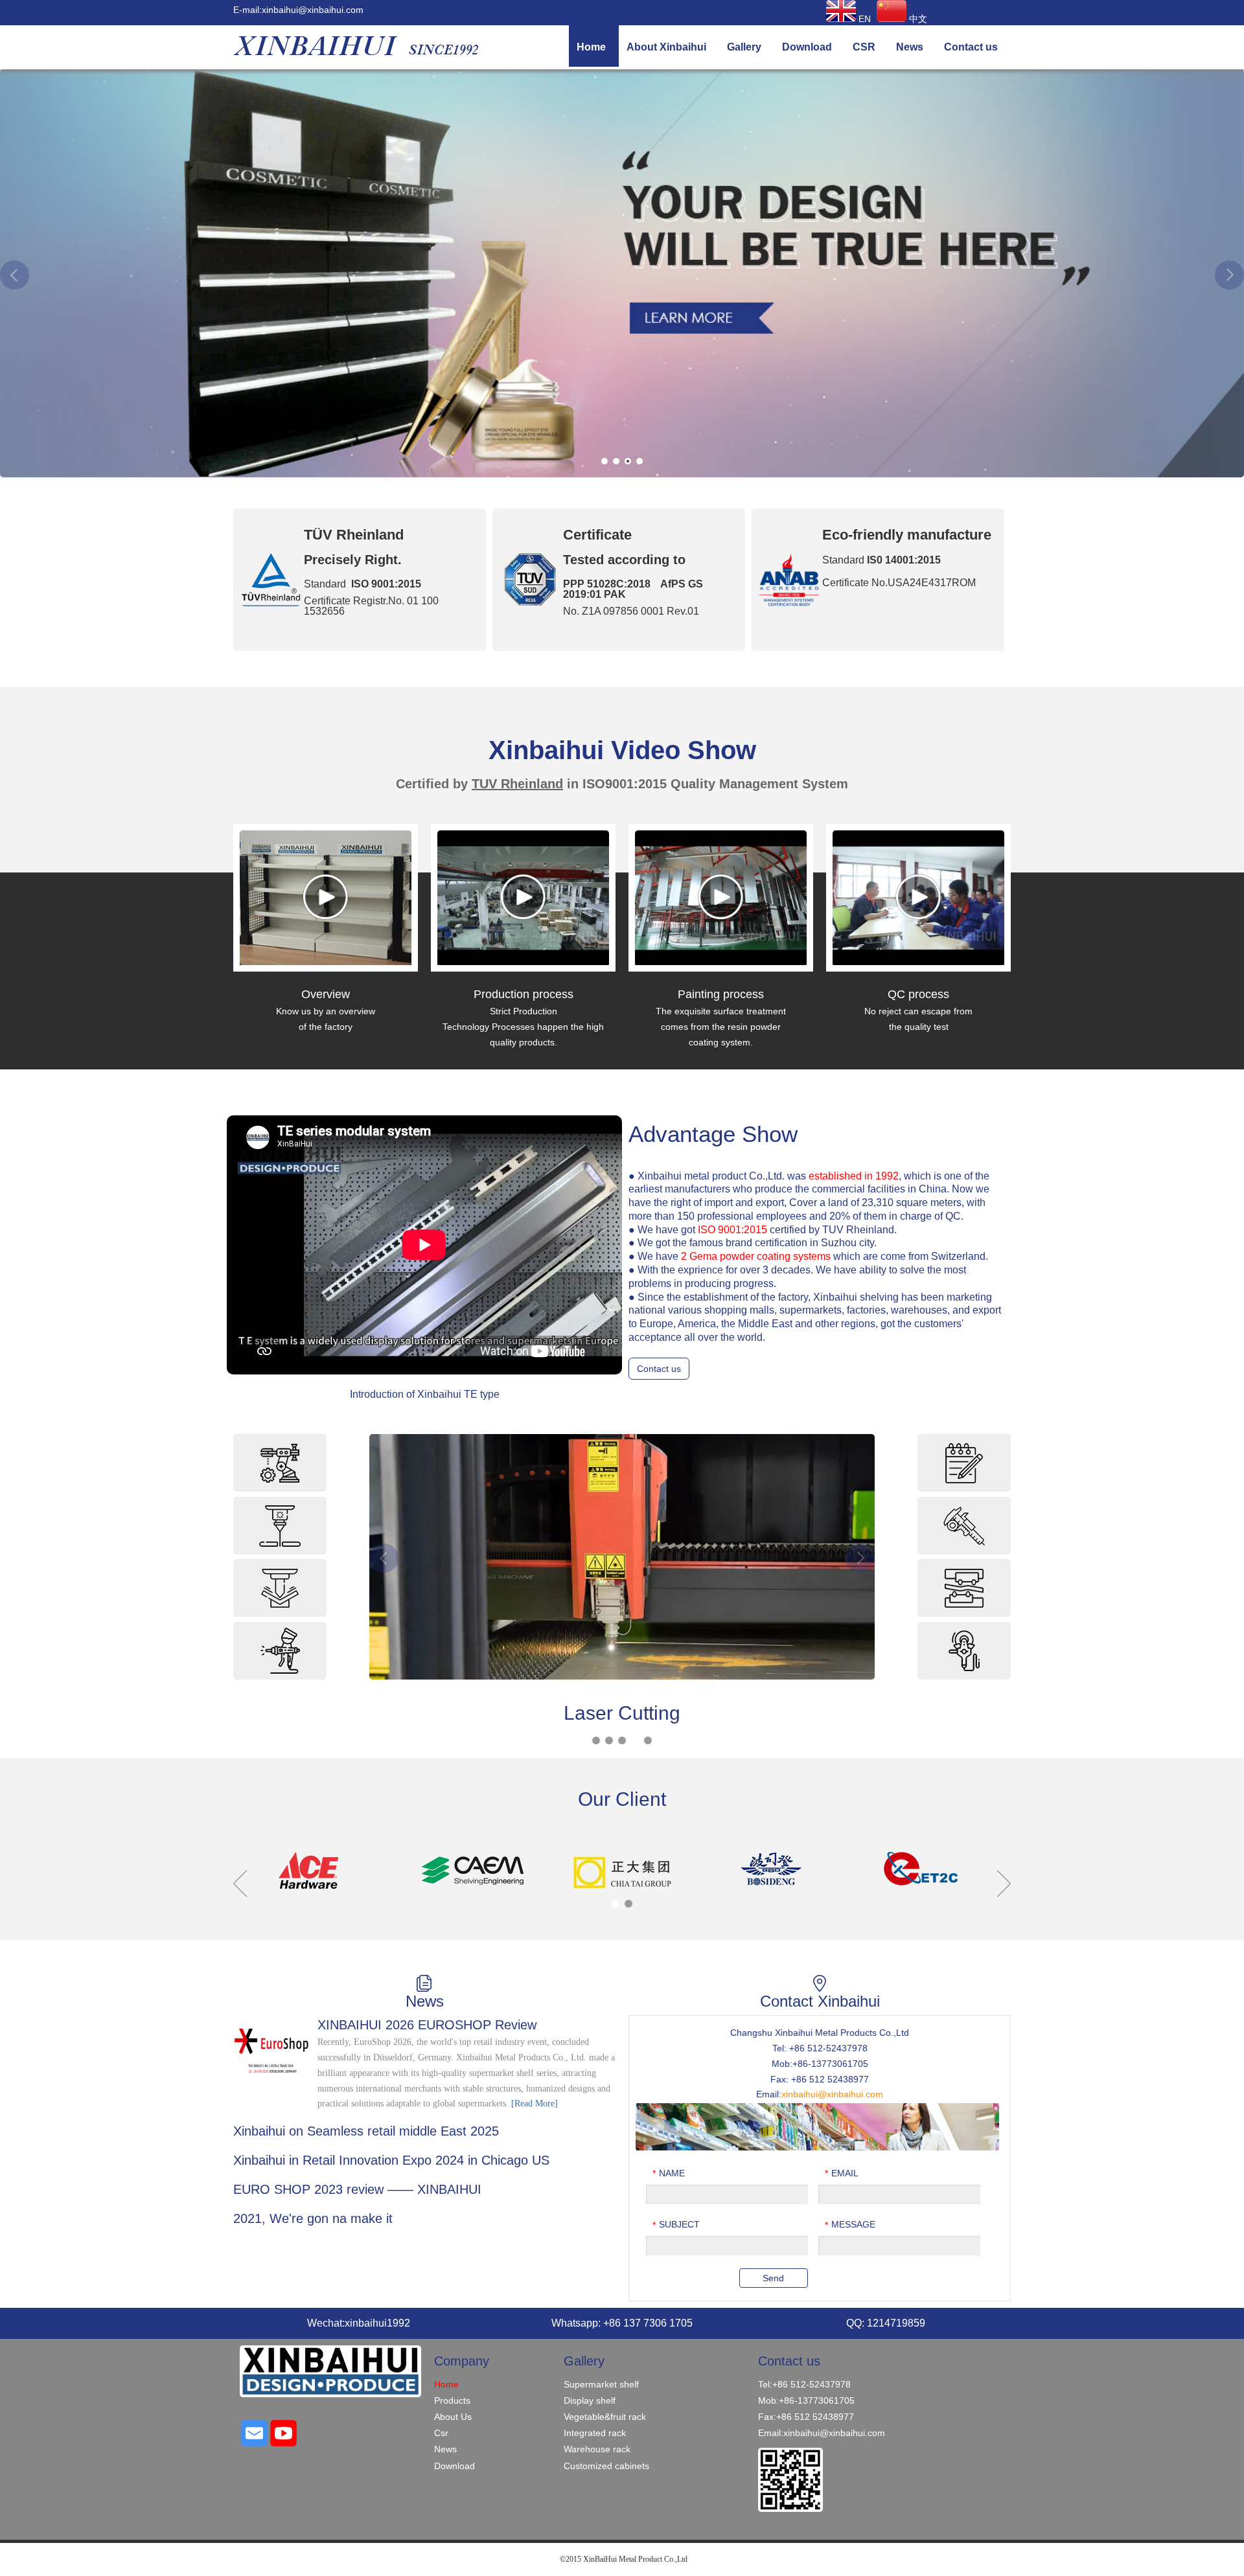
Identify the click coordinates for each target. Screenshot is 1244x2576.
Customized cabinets (606, 2466)
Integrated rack (595, 2433)
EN (863, 19)
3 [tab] (628, 461)
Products (452, 2400)
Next (1229, 275)
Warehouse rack (597, 2449)
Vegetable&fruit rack (605, 2417)
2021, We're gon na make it (313, 2218)
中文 (917, 19)
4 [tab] (639, 461)
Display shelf (590, 2400)
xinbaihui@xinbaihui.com (313, 10)
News (445, 2449)
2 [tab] (616, 461)
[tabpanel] (622, 273)
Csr (441, 2433)
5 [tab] (648, 1740)
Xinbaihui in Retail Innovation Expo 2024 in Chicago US (391, 2160)
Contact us (659, 1369)
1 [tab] (605, 461)
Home (446, 2384)
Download (455, 2466)
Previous (15, 275)
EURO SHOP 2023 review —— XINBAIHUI (357, 2189)
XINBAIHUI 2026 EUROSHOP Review (427, 2025)
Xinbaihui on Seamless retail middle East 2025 (366, 2131)
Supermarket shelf (601, 2384)
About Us (453, 2417)
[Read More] (535, 2103)
